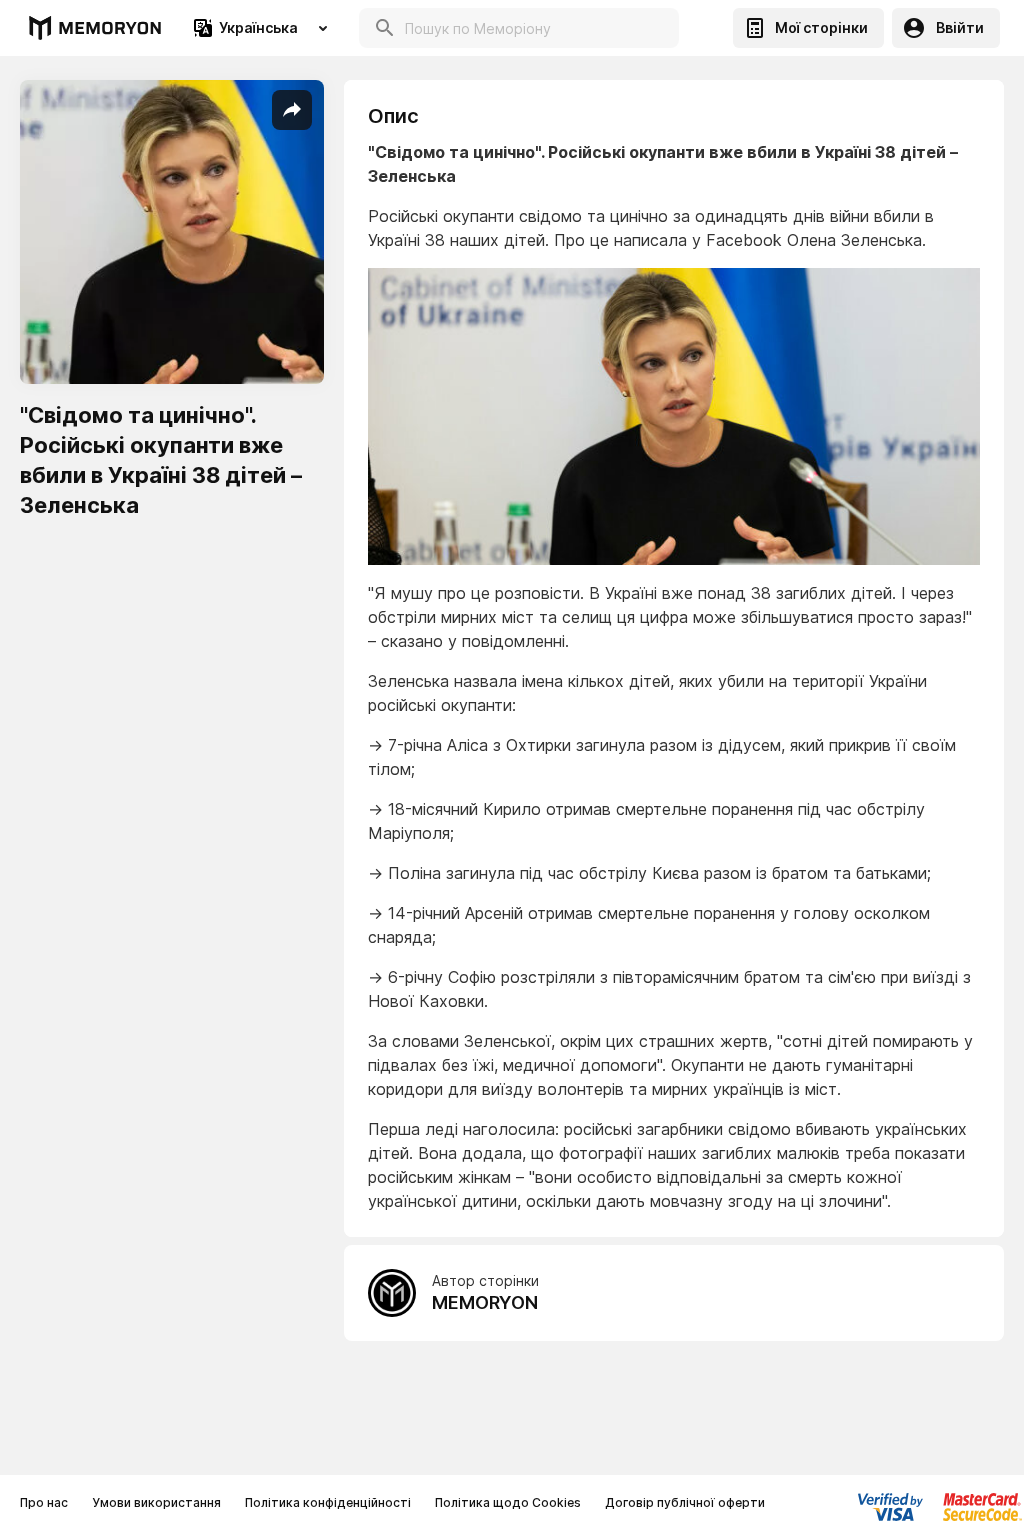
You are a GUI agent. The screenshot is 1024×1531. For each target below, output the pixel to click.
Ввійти (960, 27)
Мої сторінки (821, 27)
